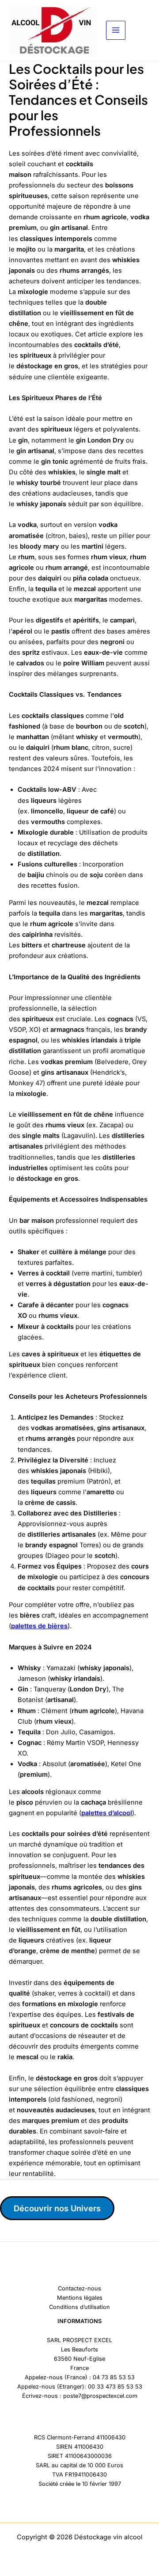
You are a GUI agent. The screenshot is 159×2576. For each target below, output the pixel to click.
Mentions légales (80, 2298)
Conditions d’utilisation (79, 2307)
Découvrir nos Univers (57, 2208)
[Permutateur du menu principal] (116, 31)
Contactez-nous (79, 2288)
